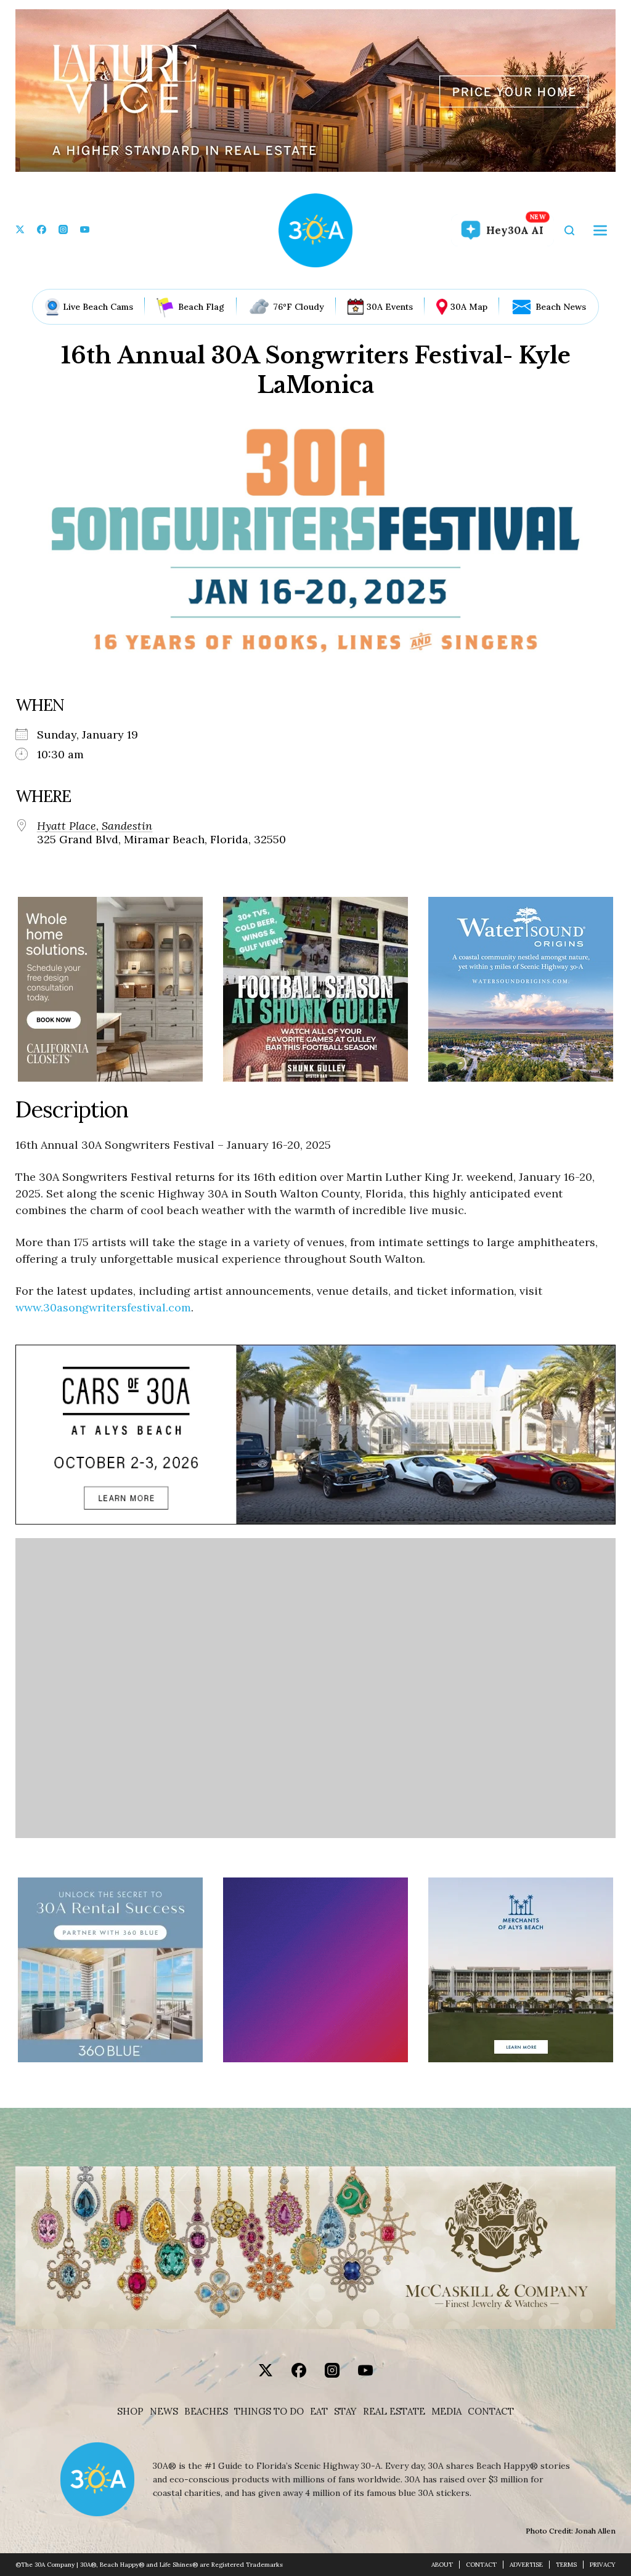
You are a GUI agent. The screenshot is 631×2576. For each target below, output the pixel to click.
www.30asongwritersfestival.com (103, 1307)
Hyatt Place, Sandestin (95, 826)
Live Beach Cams (98, 307)
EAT (319, 2412)
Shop (130, 2412)
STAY (345, 2412)
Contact (491, 2412)
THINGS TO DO (269, 2412)
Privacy (603, 2565)
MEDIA (446, 2412)
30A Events (390, 307)
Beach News (561, 307)
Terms (566, 2565)
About (442, 2565)
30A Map (469, 307)
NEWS (164, 2412)
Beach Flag (201, 307)
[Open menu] (600, 230)
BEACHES (206, 2412)
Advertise (526, 2565)
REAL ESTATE (394, 2412)
